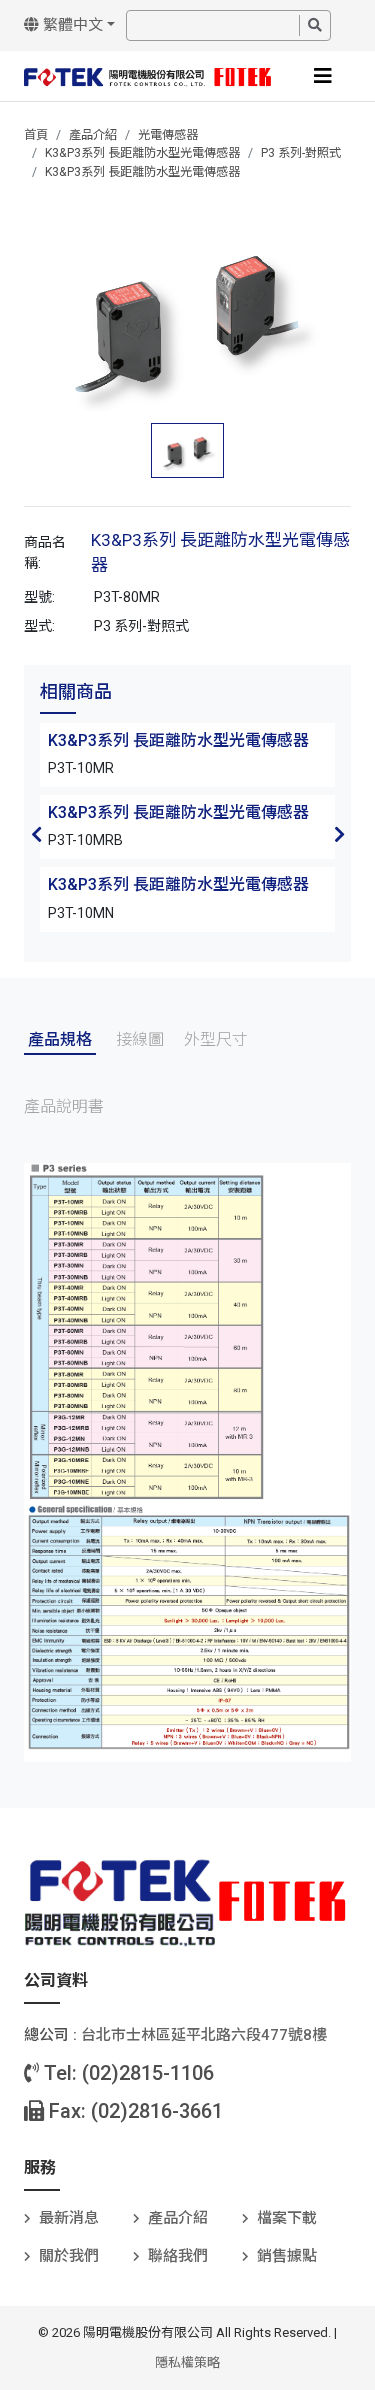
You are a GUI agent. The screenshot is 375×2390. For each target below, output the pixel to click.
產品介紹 (93, 135)
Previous (36, 834)
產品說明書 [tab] (64, 1106)
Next (339, 834)
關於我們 (69, 2256)
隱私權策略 (187, 2362)
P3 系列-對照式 (301, 153)
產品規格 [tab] (60, 1039)
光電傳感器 (168, 135)
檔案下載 (287, 2218)
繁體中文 (71, 25)
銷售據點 (287, 2256)
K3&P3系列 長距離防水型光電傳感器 (142, 153)
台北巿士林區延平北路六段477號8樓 (204, 2035)
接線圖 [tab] (140, 1039)
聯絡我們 (178, 2256)
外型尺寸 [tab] (216, 1039)
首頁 (36, 135)
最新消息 (69, 2218)
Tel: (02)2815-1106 (126, 2073)
